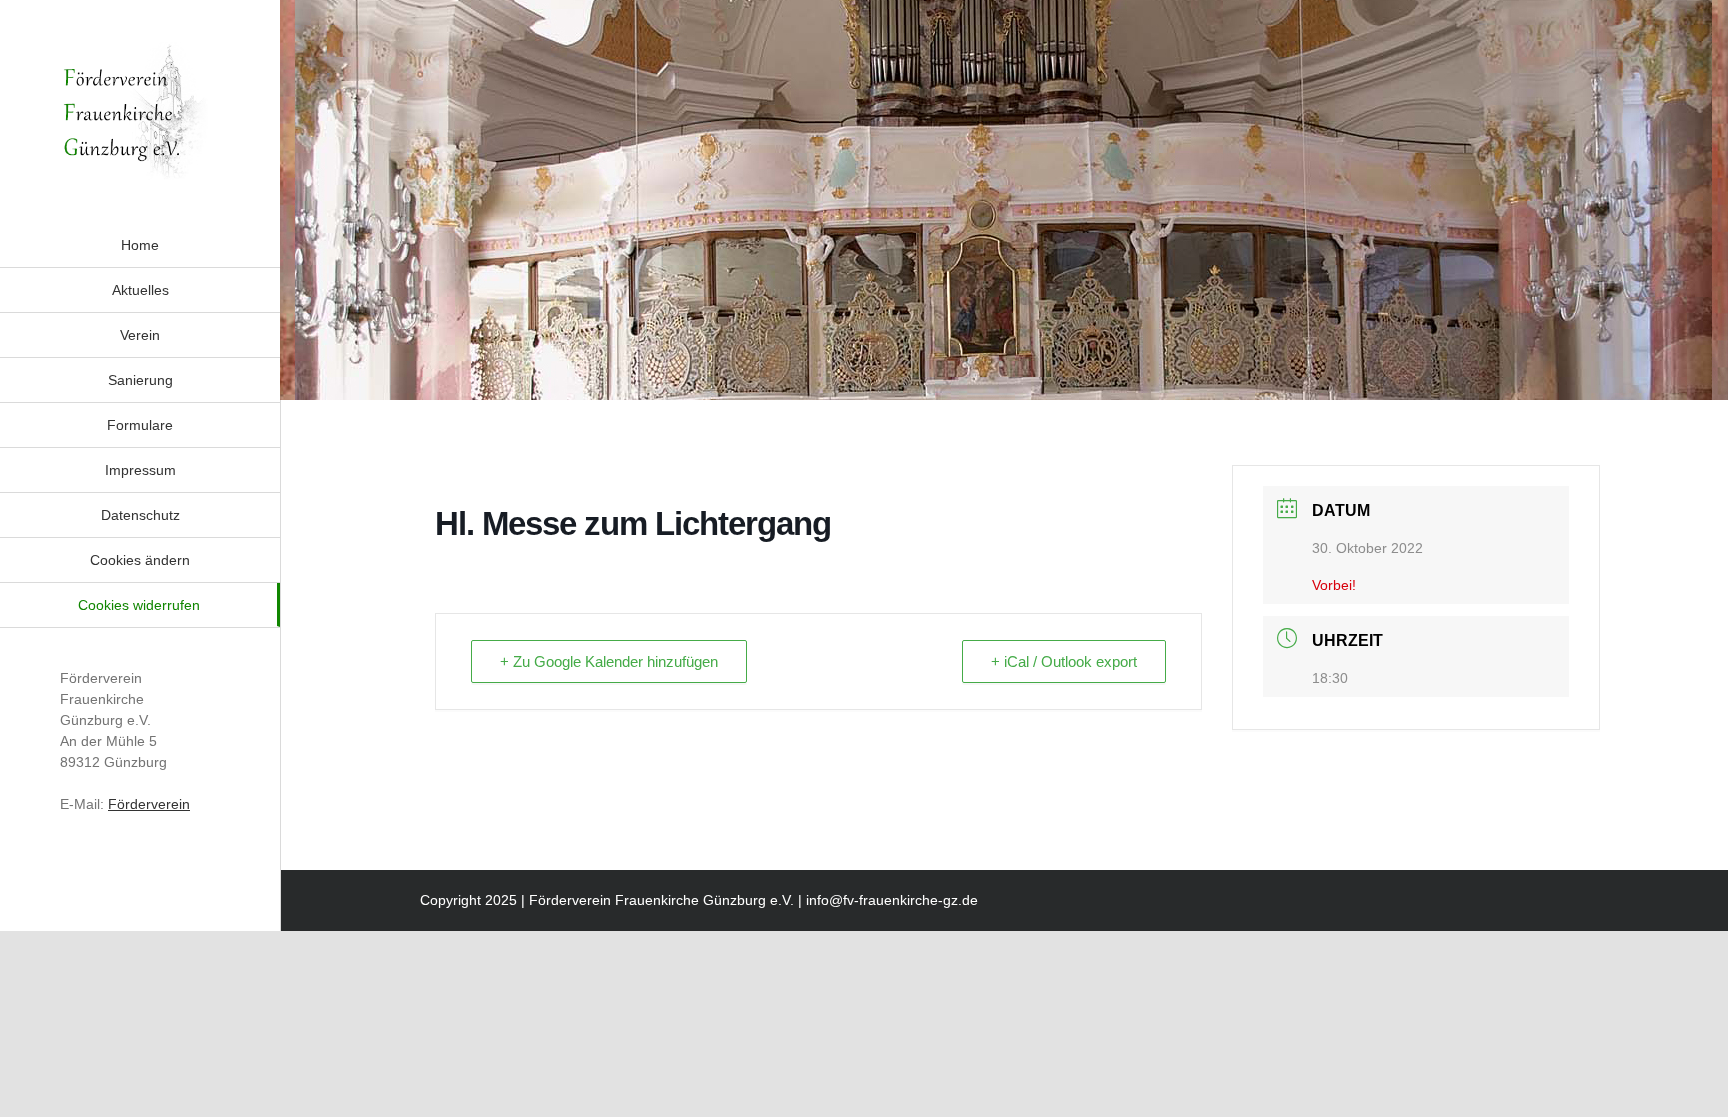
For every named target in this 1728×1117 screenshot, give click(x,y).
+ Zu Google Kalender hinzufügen (609, 661)
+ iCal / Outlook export (1064, 661)
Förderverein (149, 804)
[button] (140, 560)
